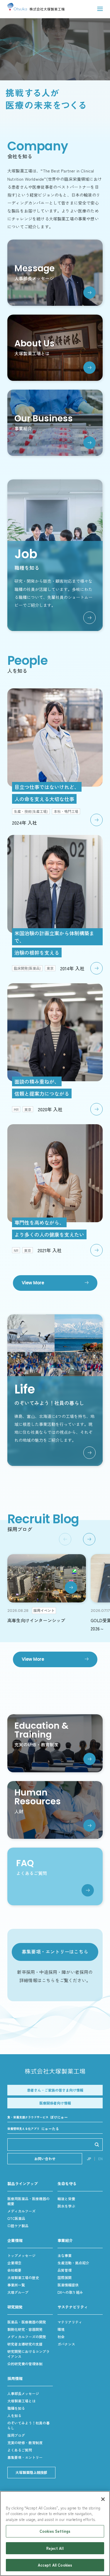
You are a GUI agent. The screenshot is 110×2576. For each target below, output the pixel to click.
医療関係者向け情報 (55, 2103)
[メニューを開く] (100, 9)
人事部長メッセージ (23, 2393)
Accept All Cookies (55, 2565)
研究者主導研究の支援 (25, 2344)
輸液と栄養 (66, 2199)
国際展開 (65, 2277)
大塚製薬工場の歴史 (23, 2277)
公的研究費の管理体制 (25, 2364)
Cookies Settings (55, 2531)
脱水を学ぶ (66, 2206)
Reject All (55, 2548)
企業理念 (14, 2263)
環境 (61, 2329)
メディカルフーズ (21, 2211)
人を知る (14, 2415)
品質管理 (65, 2270)
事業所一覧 (16, 2285)
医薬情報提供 (68, 2285)
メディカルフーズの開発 (27, 2337)
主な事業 (65, 2255)
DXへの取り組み (70, 2292)
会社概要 (14, 2270)
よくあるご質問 (20, 2450)
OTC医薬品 (16, 2218)
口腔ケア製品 (18, 2226)
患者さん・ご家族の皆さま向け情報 (55, 2090)
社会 (61, 2337)
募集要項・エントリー (25, 2457)
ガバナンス (66, 2344)
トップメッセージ (21, 2255)
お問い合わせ (45, 2159)
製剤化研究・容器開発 (25, 2329)
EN (100, 2159)
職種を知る (16, 2408)
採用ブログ (16, 2435)
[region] (55, 2533)
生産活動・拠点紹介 (73, 2263)
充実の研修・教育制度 (25, 2443)
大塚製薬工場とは (21, 2401)
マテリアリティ (70, 2322)
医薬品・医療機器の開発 (27, 2322)
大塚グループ (18, 2292)
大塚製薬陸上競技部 (31, 2472)
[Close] (103, 2499)
